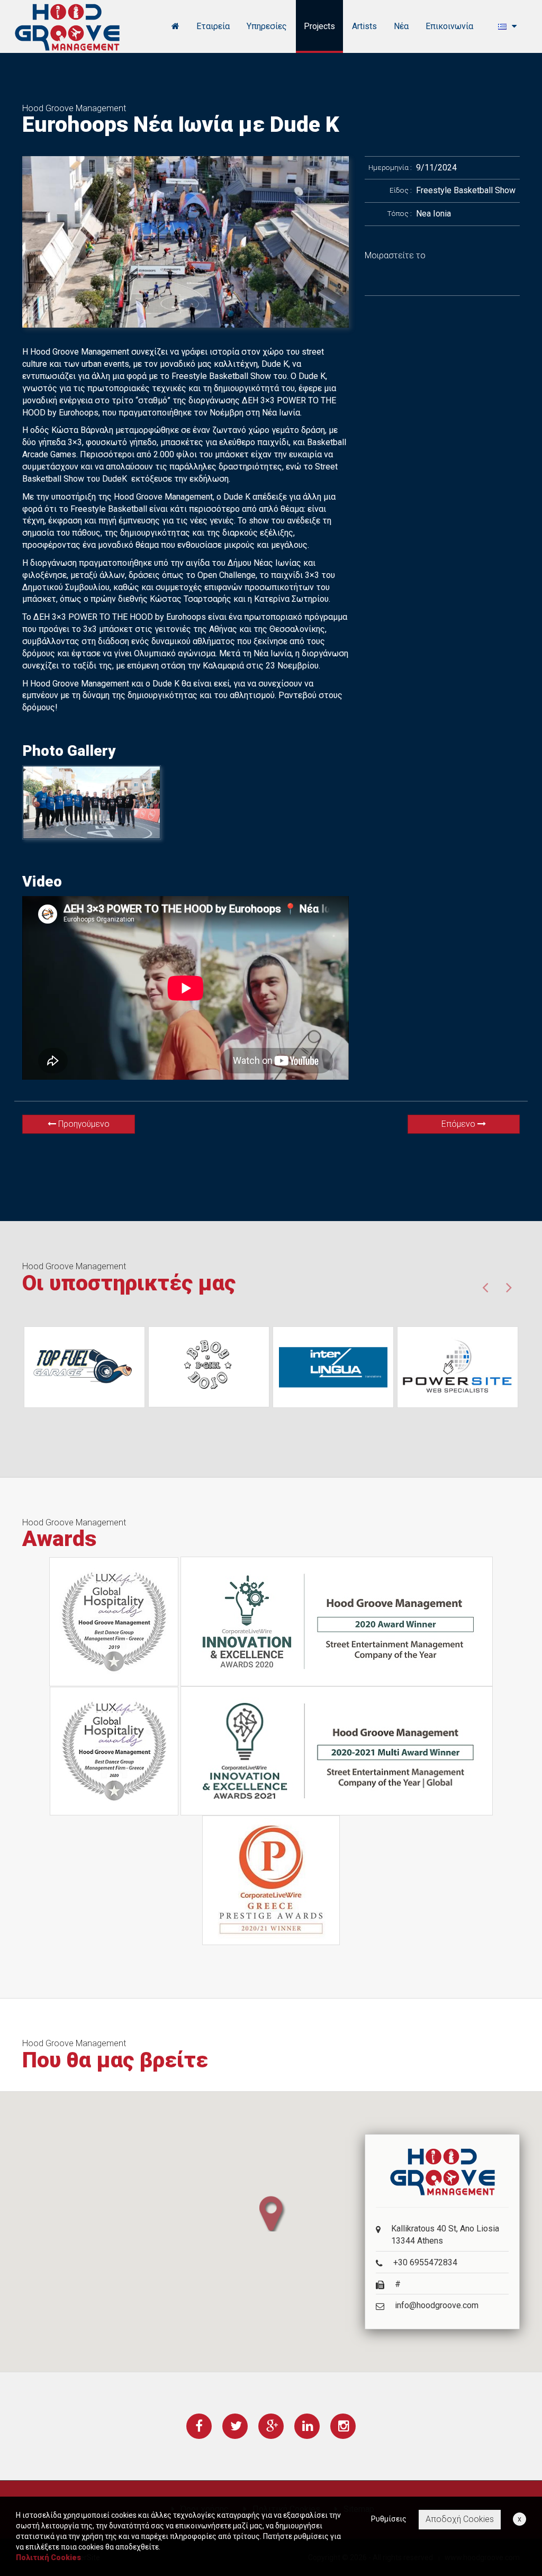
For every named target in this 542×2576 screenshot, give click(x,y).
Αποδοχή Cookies (460, 2519)
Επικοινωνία (449, 26)
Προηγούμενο (83, 1124)
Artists (364, 26)
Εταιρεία (213, 26)
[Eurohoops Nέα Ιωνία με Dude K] (186, 242)
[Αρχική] (175, 26)
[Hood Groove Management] (67, 26)
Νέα (401, 26)
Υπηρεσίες (267, 26)
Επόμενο (459, 1124)
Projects (319, 26)
